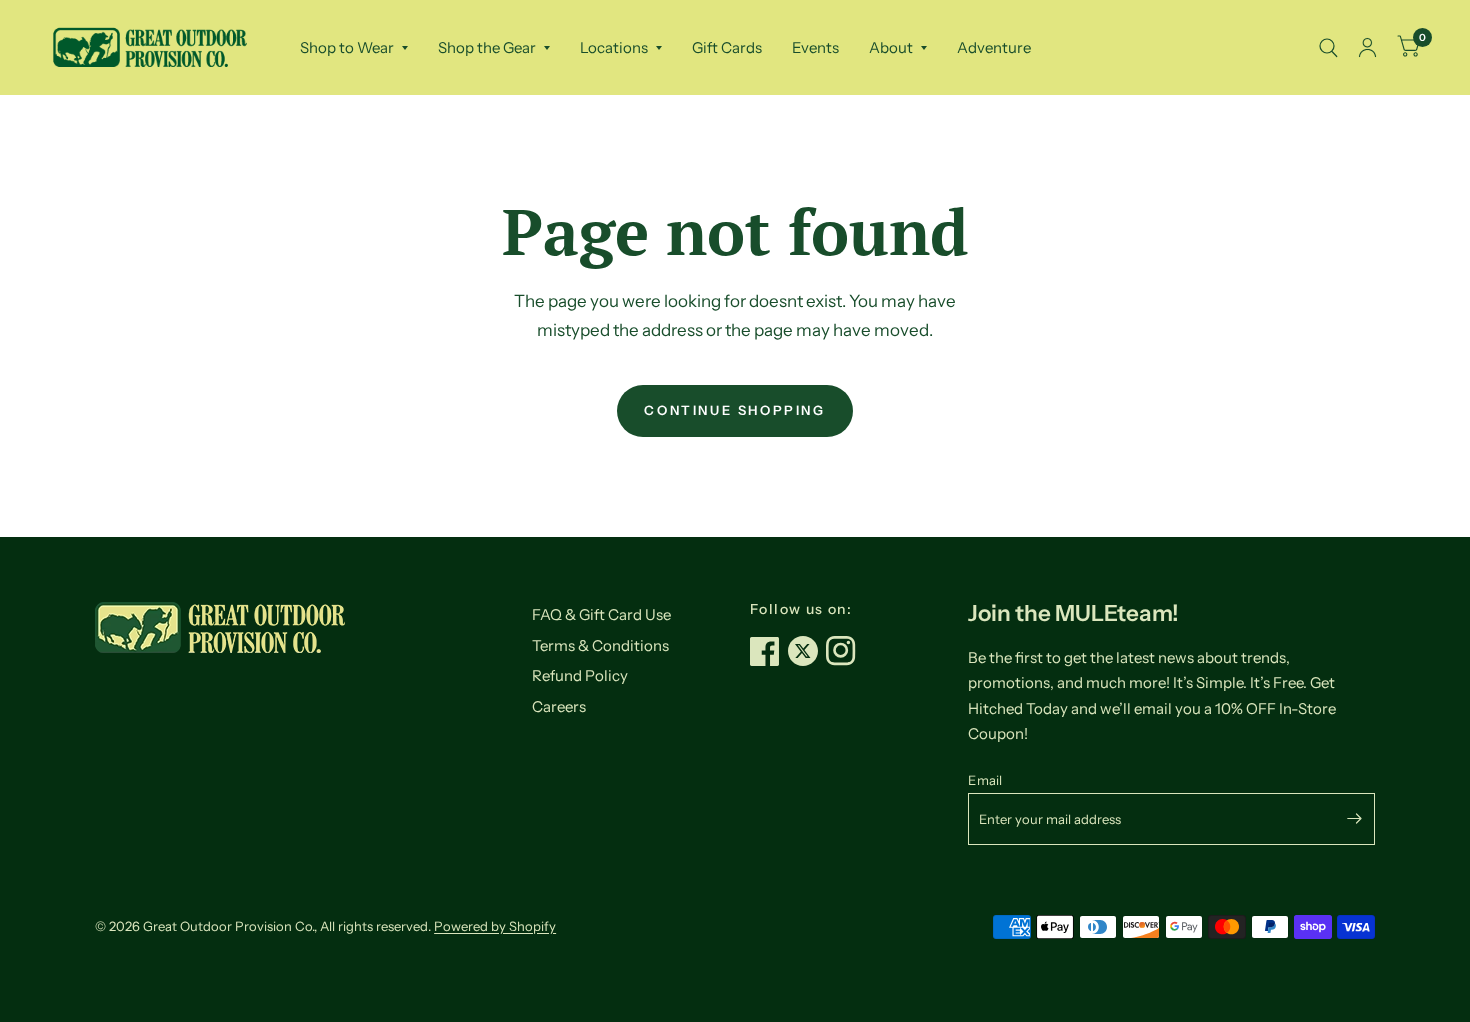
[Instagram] (845, 651)
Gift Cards (727, 47)
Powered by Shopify (495, 926)
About (891, 47)
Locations (614, 47)
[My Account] (1367, 47)
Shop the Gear (487, 47)
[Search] (1328, 47)
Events (815, 47)
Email (985, 780)
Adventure (994, 47)
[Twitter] (807, 651)
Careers (559, 706)
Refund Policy (580, 675)
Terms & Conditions (600, 645)
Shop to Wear (347, 47)
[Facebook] (769, 651)
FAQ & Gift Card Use (601, 614)
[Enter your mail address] (1355, 819)
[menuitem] (354, 48)
